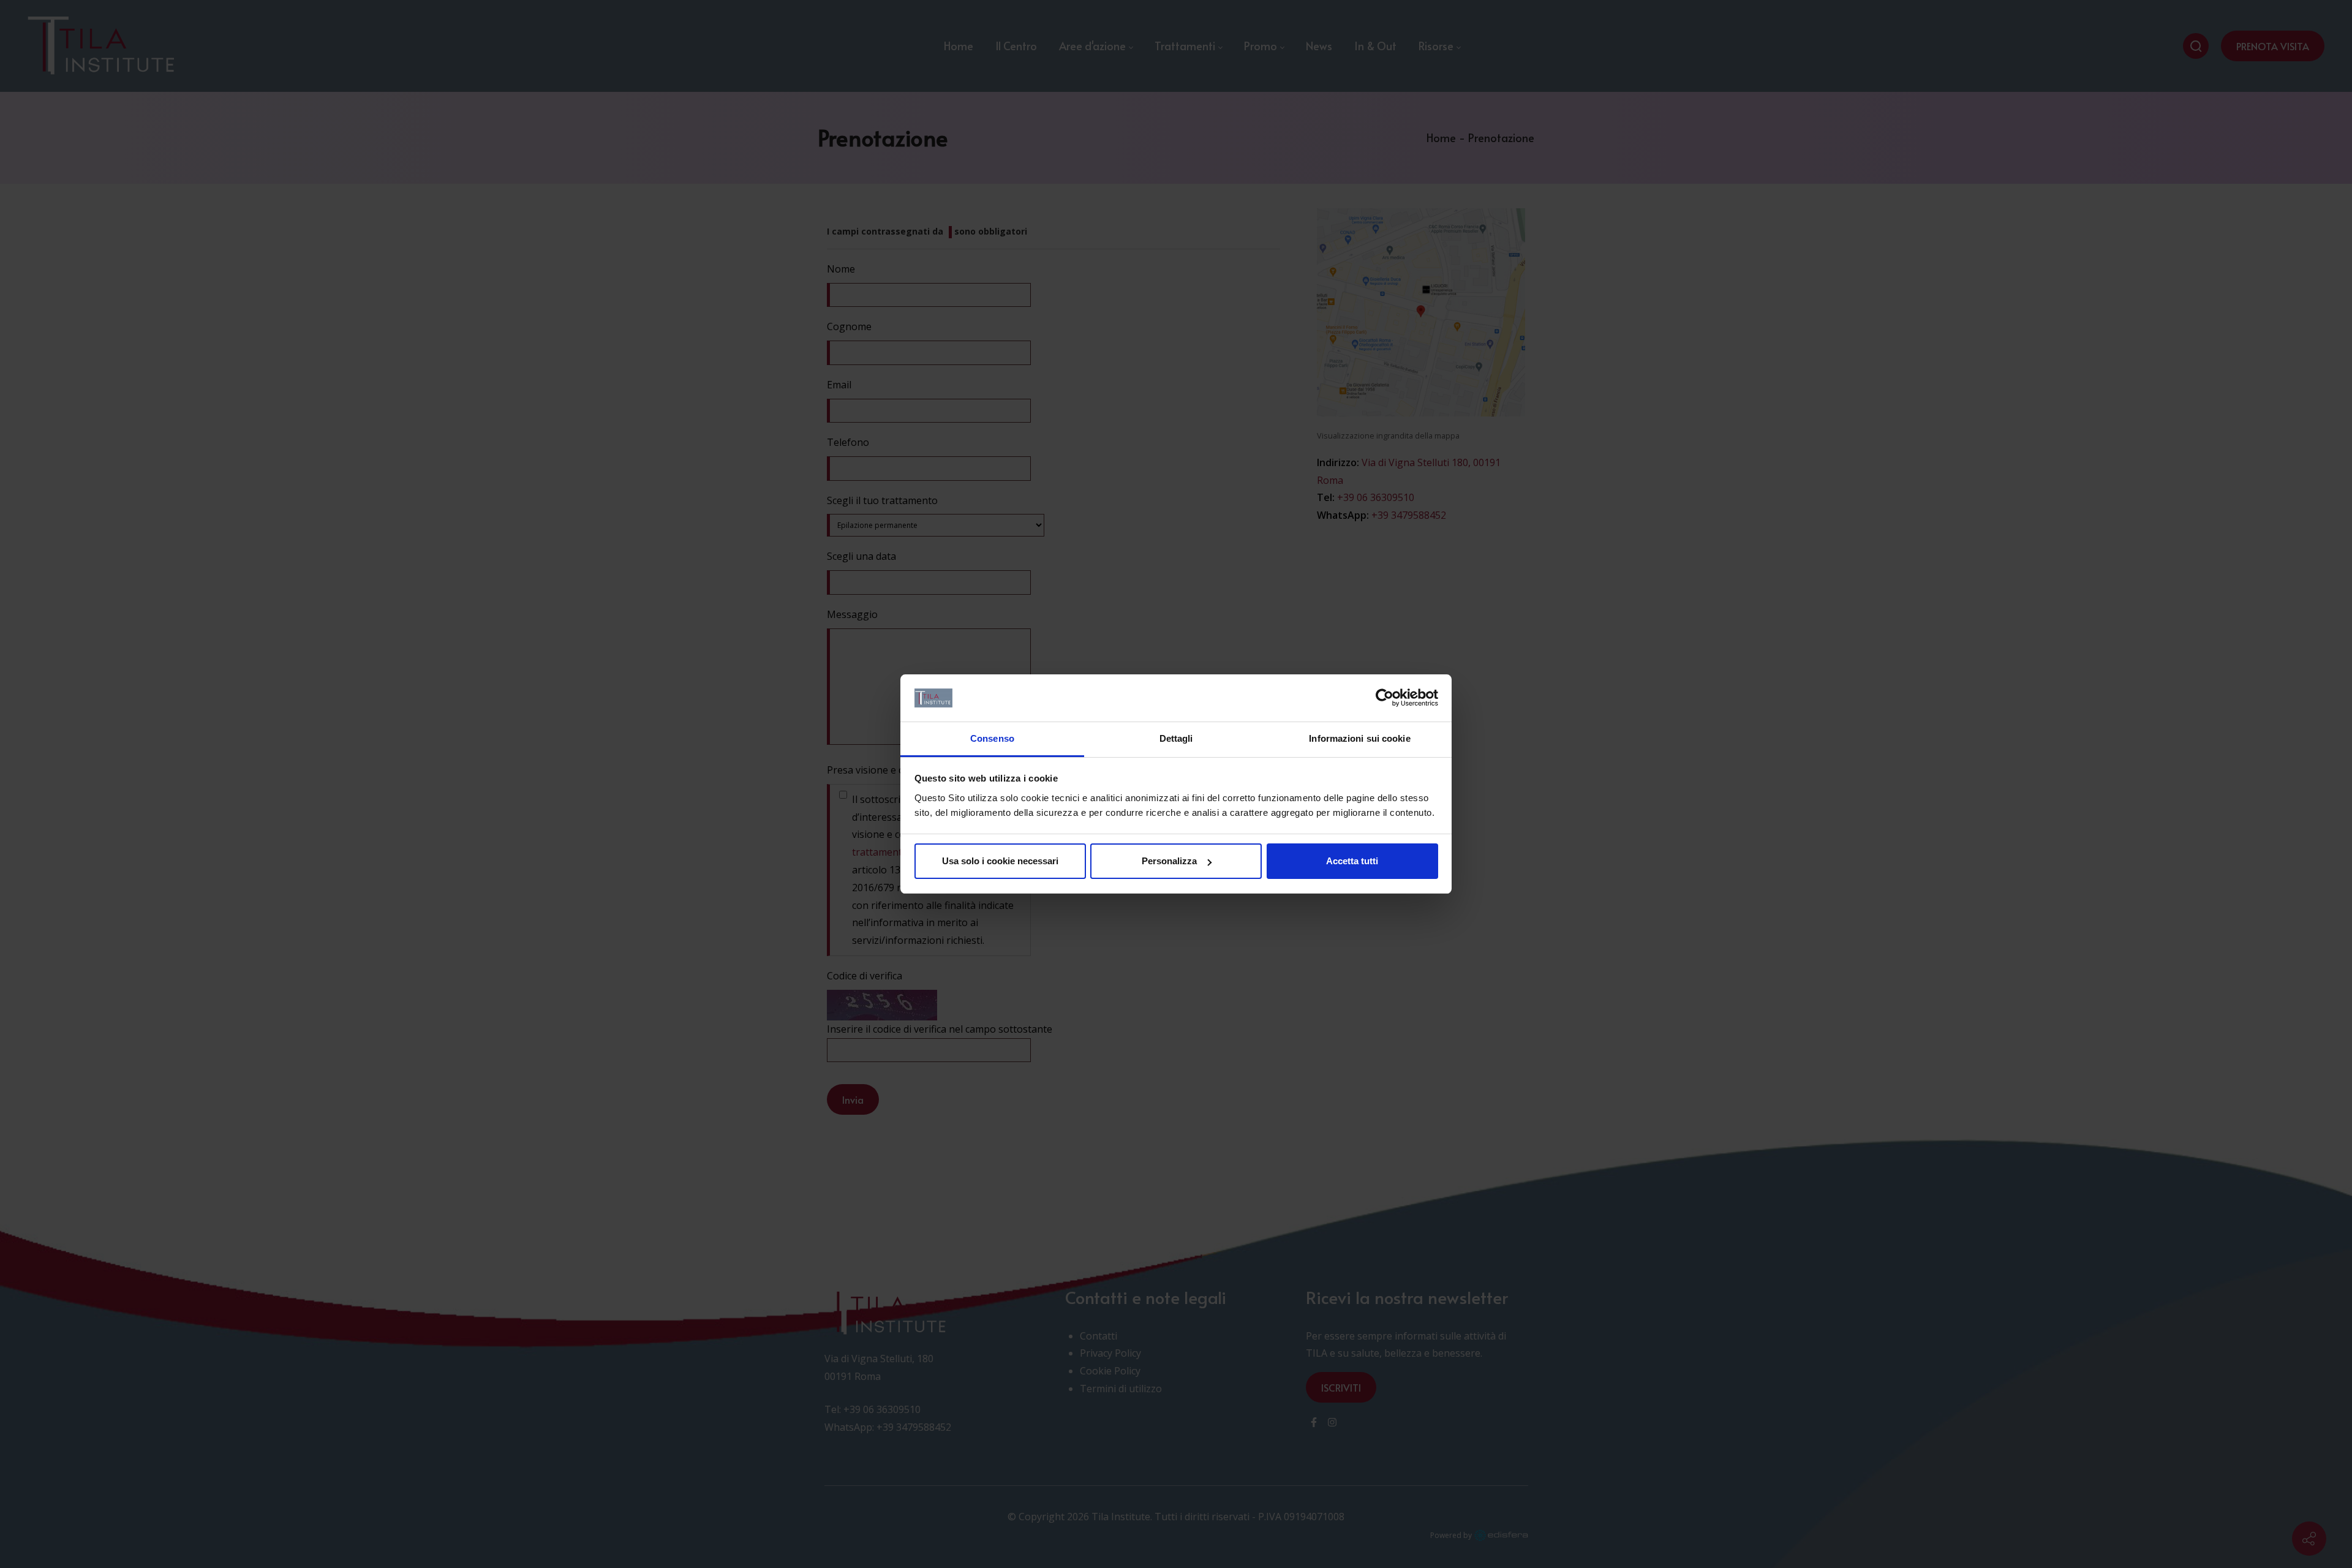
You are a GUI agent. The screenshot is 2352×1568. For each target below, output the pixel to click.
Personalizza (1169, 861)
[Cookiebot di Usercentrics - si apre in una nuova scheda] (1385, 698)
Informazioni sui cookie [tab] (1359, 738)
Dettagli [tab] (1176, 738)
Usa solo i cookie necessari (1000, 861)
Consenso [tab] (992, 738)
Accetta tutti (1352, 861)
